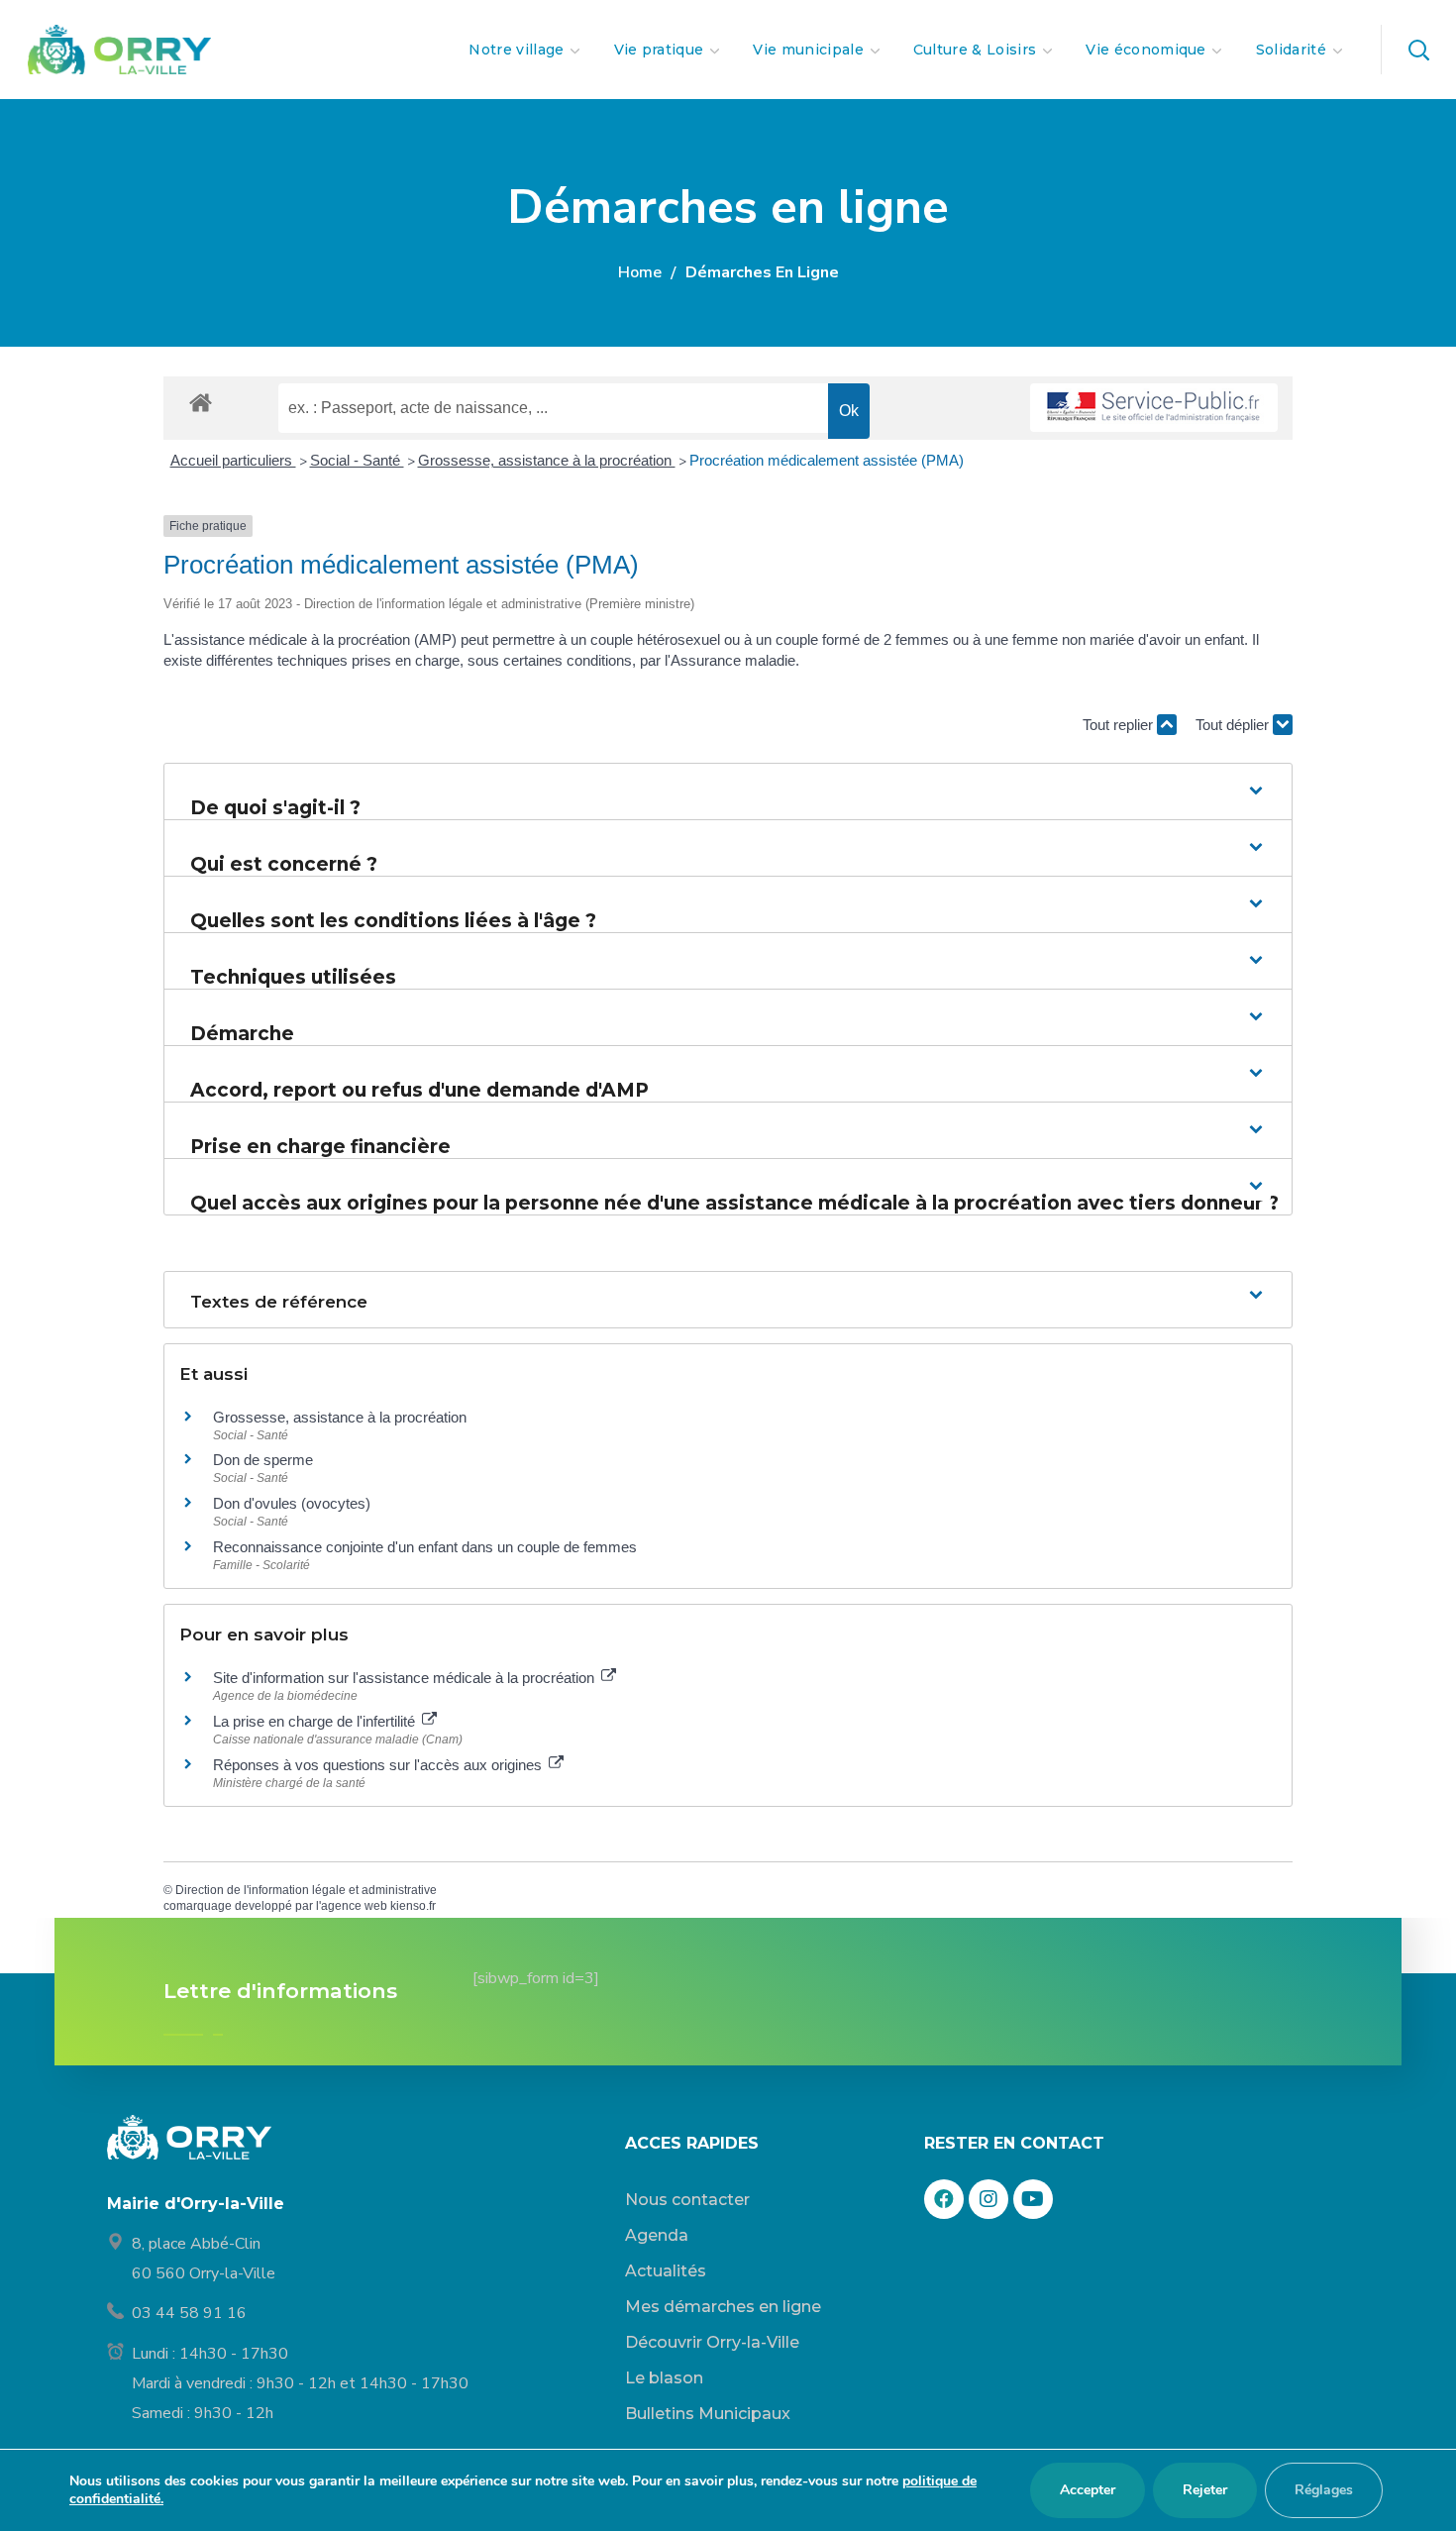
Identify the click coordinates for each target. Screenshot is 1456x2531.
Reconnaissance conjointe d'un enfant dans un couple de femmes (425, 1547)
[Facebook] (944, 2199)
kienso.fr (413, 1906)
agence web (354, 1906)
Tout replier (1120, 725)
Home (640, 272)
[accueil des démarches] (201, 402)
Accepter (1088, 2490)
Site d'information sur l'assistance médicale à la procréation (406, 1678)
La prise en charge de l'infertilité (316, 1721)
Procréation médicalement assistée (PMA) (827, 460)
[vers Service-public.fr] (1154, 408)
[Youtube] (1033, 2199)
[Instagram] (988, 2199)
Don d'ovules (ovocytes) (292, 1503)
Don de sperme (263, 1460)
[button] (1418, 50)
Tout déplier (1234, 725)
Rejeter (1205, 2490)
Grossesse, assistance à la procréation (547, 460)
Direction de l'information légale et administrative (306, 1890)
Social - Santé (357, 460)
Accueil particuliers (233, 460)
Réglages (1324, 2490)
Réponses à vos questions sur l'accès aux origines (379, 1765)
